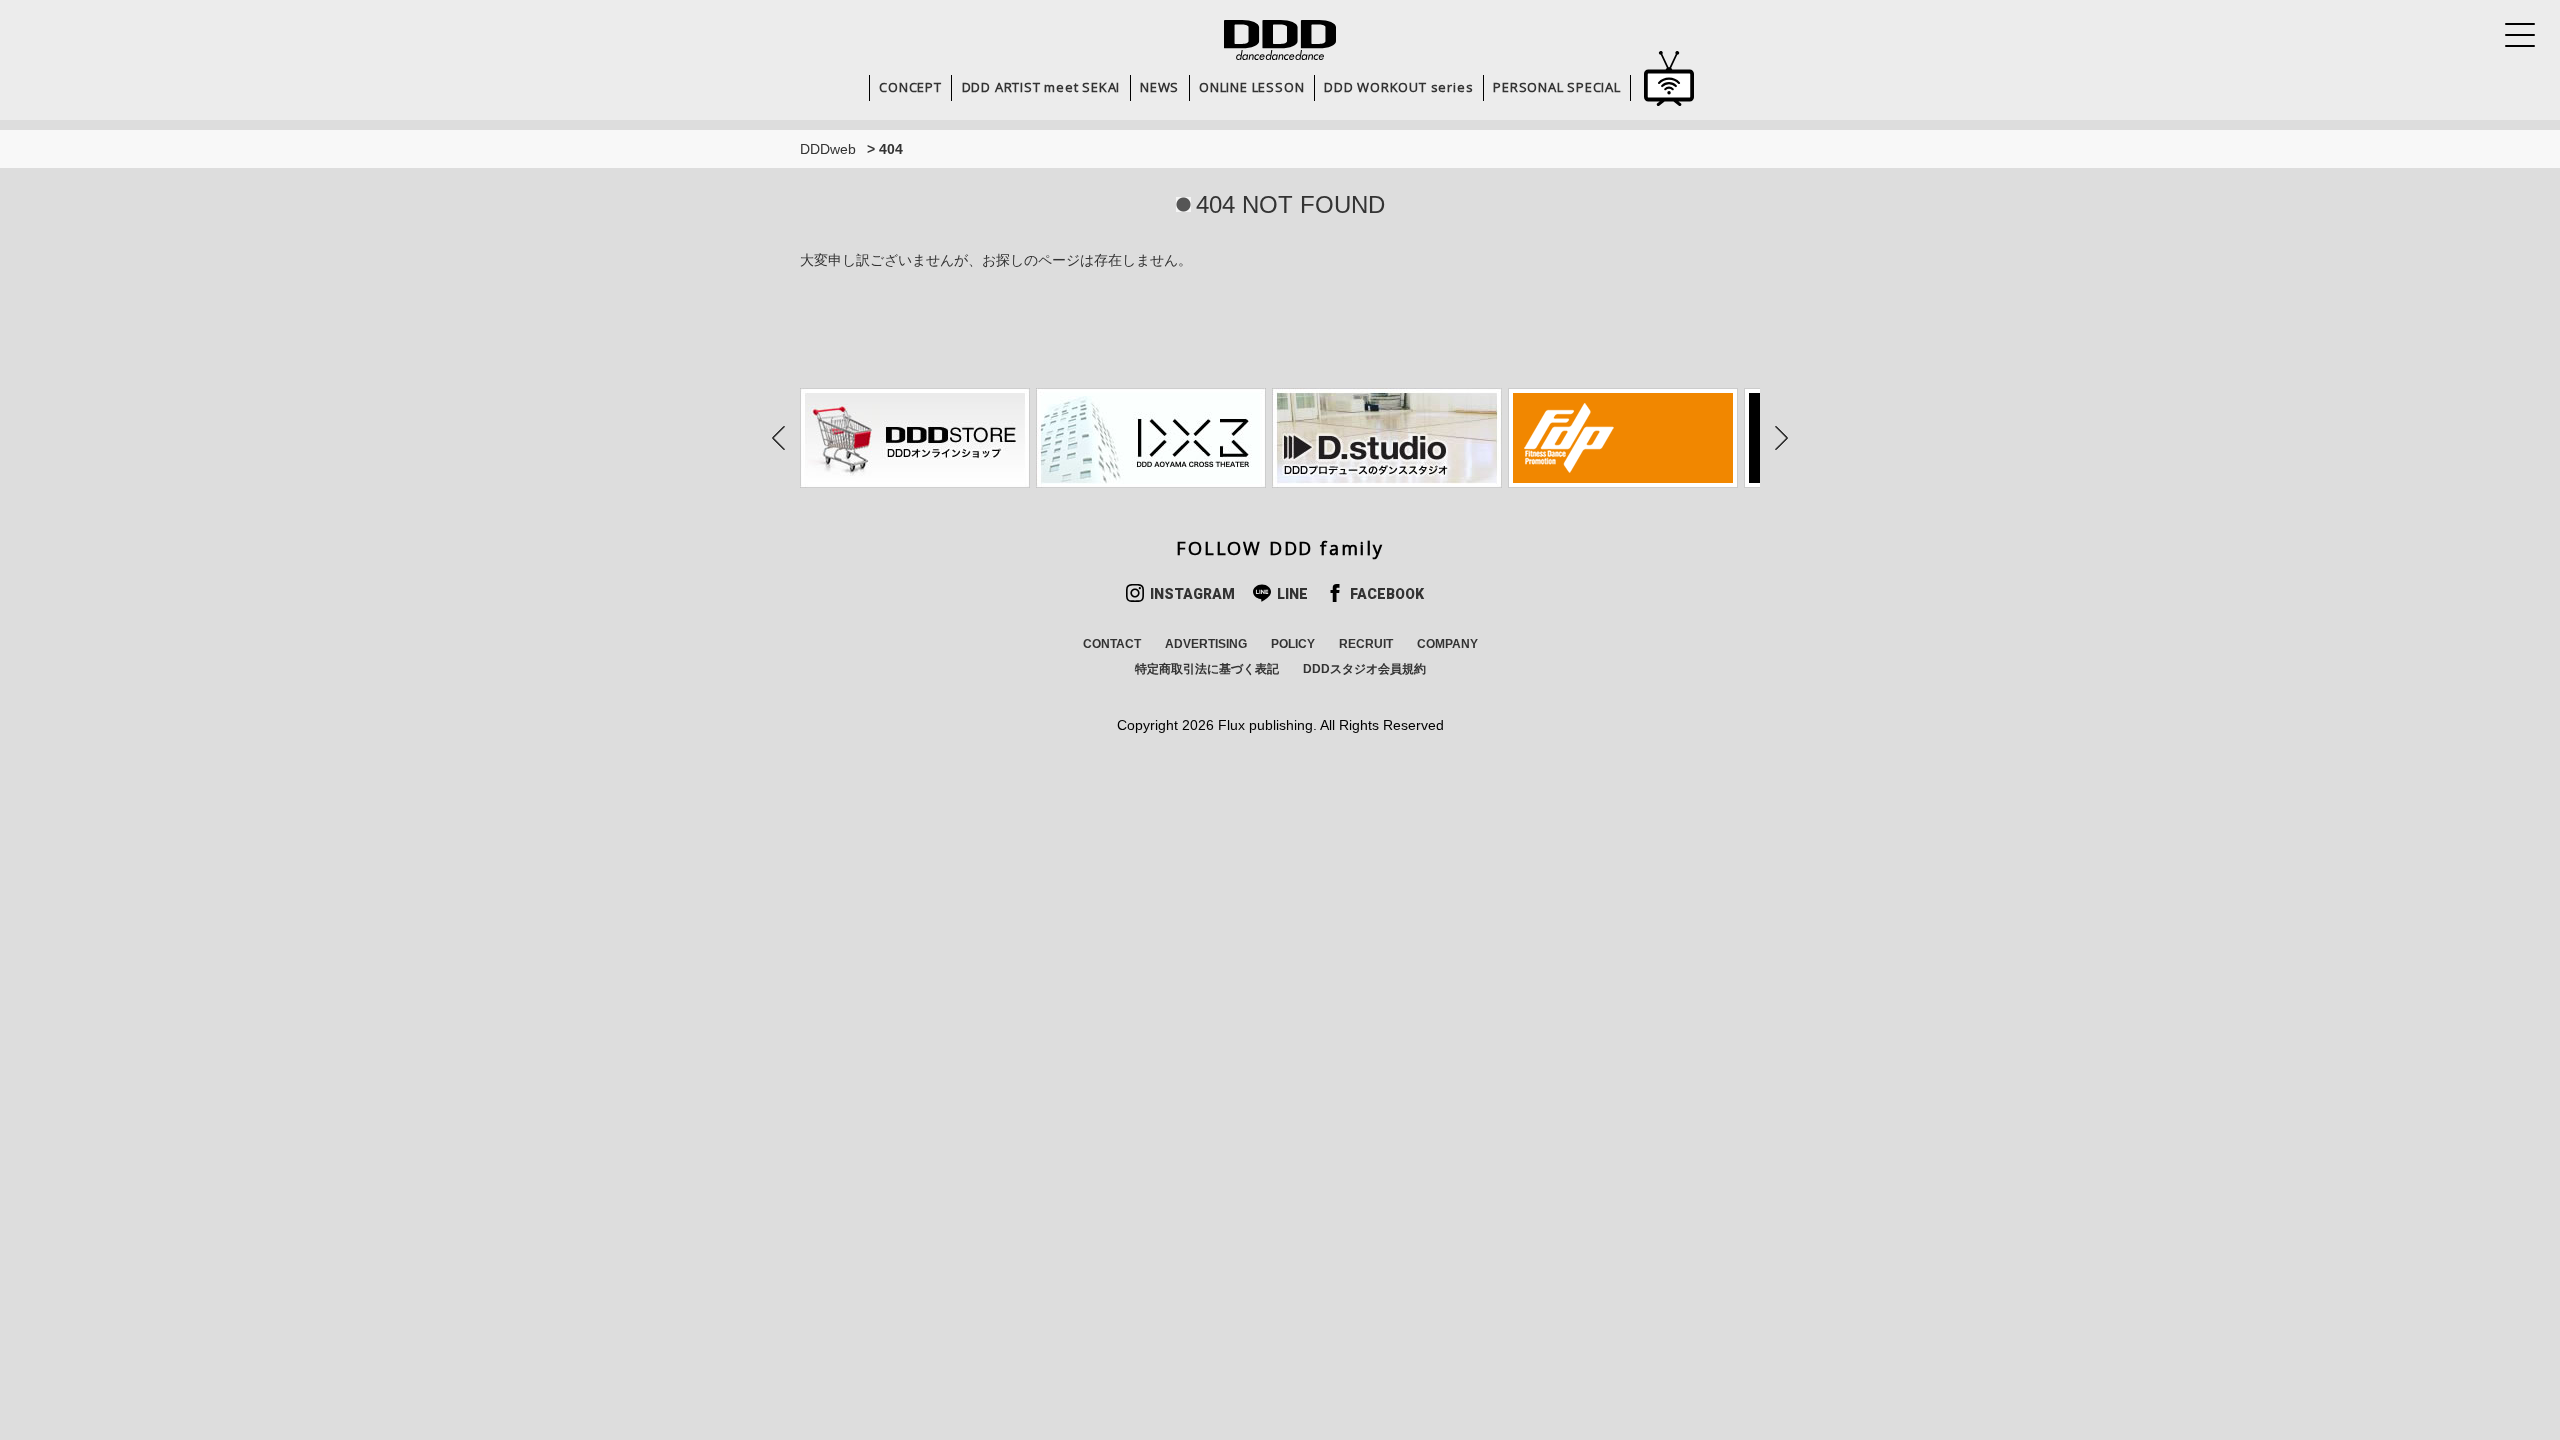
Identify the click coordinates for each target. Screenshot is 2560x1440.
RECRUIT (1366, 644)
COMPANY (1447, 644)
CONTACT (1112, 644)
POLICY (1293, 644)
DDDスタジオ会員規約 (1364, 669)
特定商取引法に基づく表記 (1207, 669)
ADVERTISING (1206, 644)
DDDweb (828, 149)
